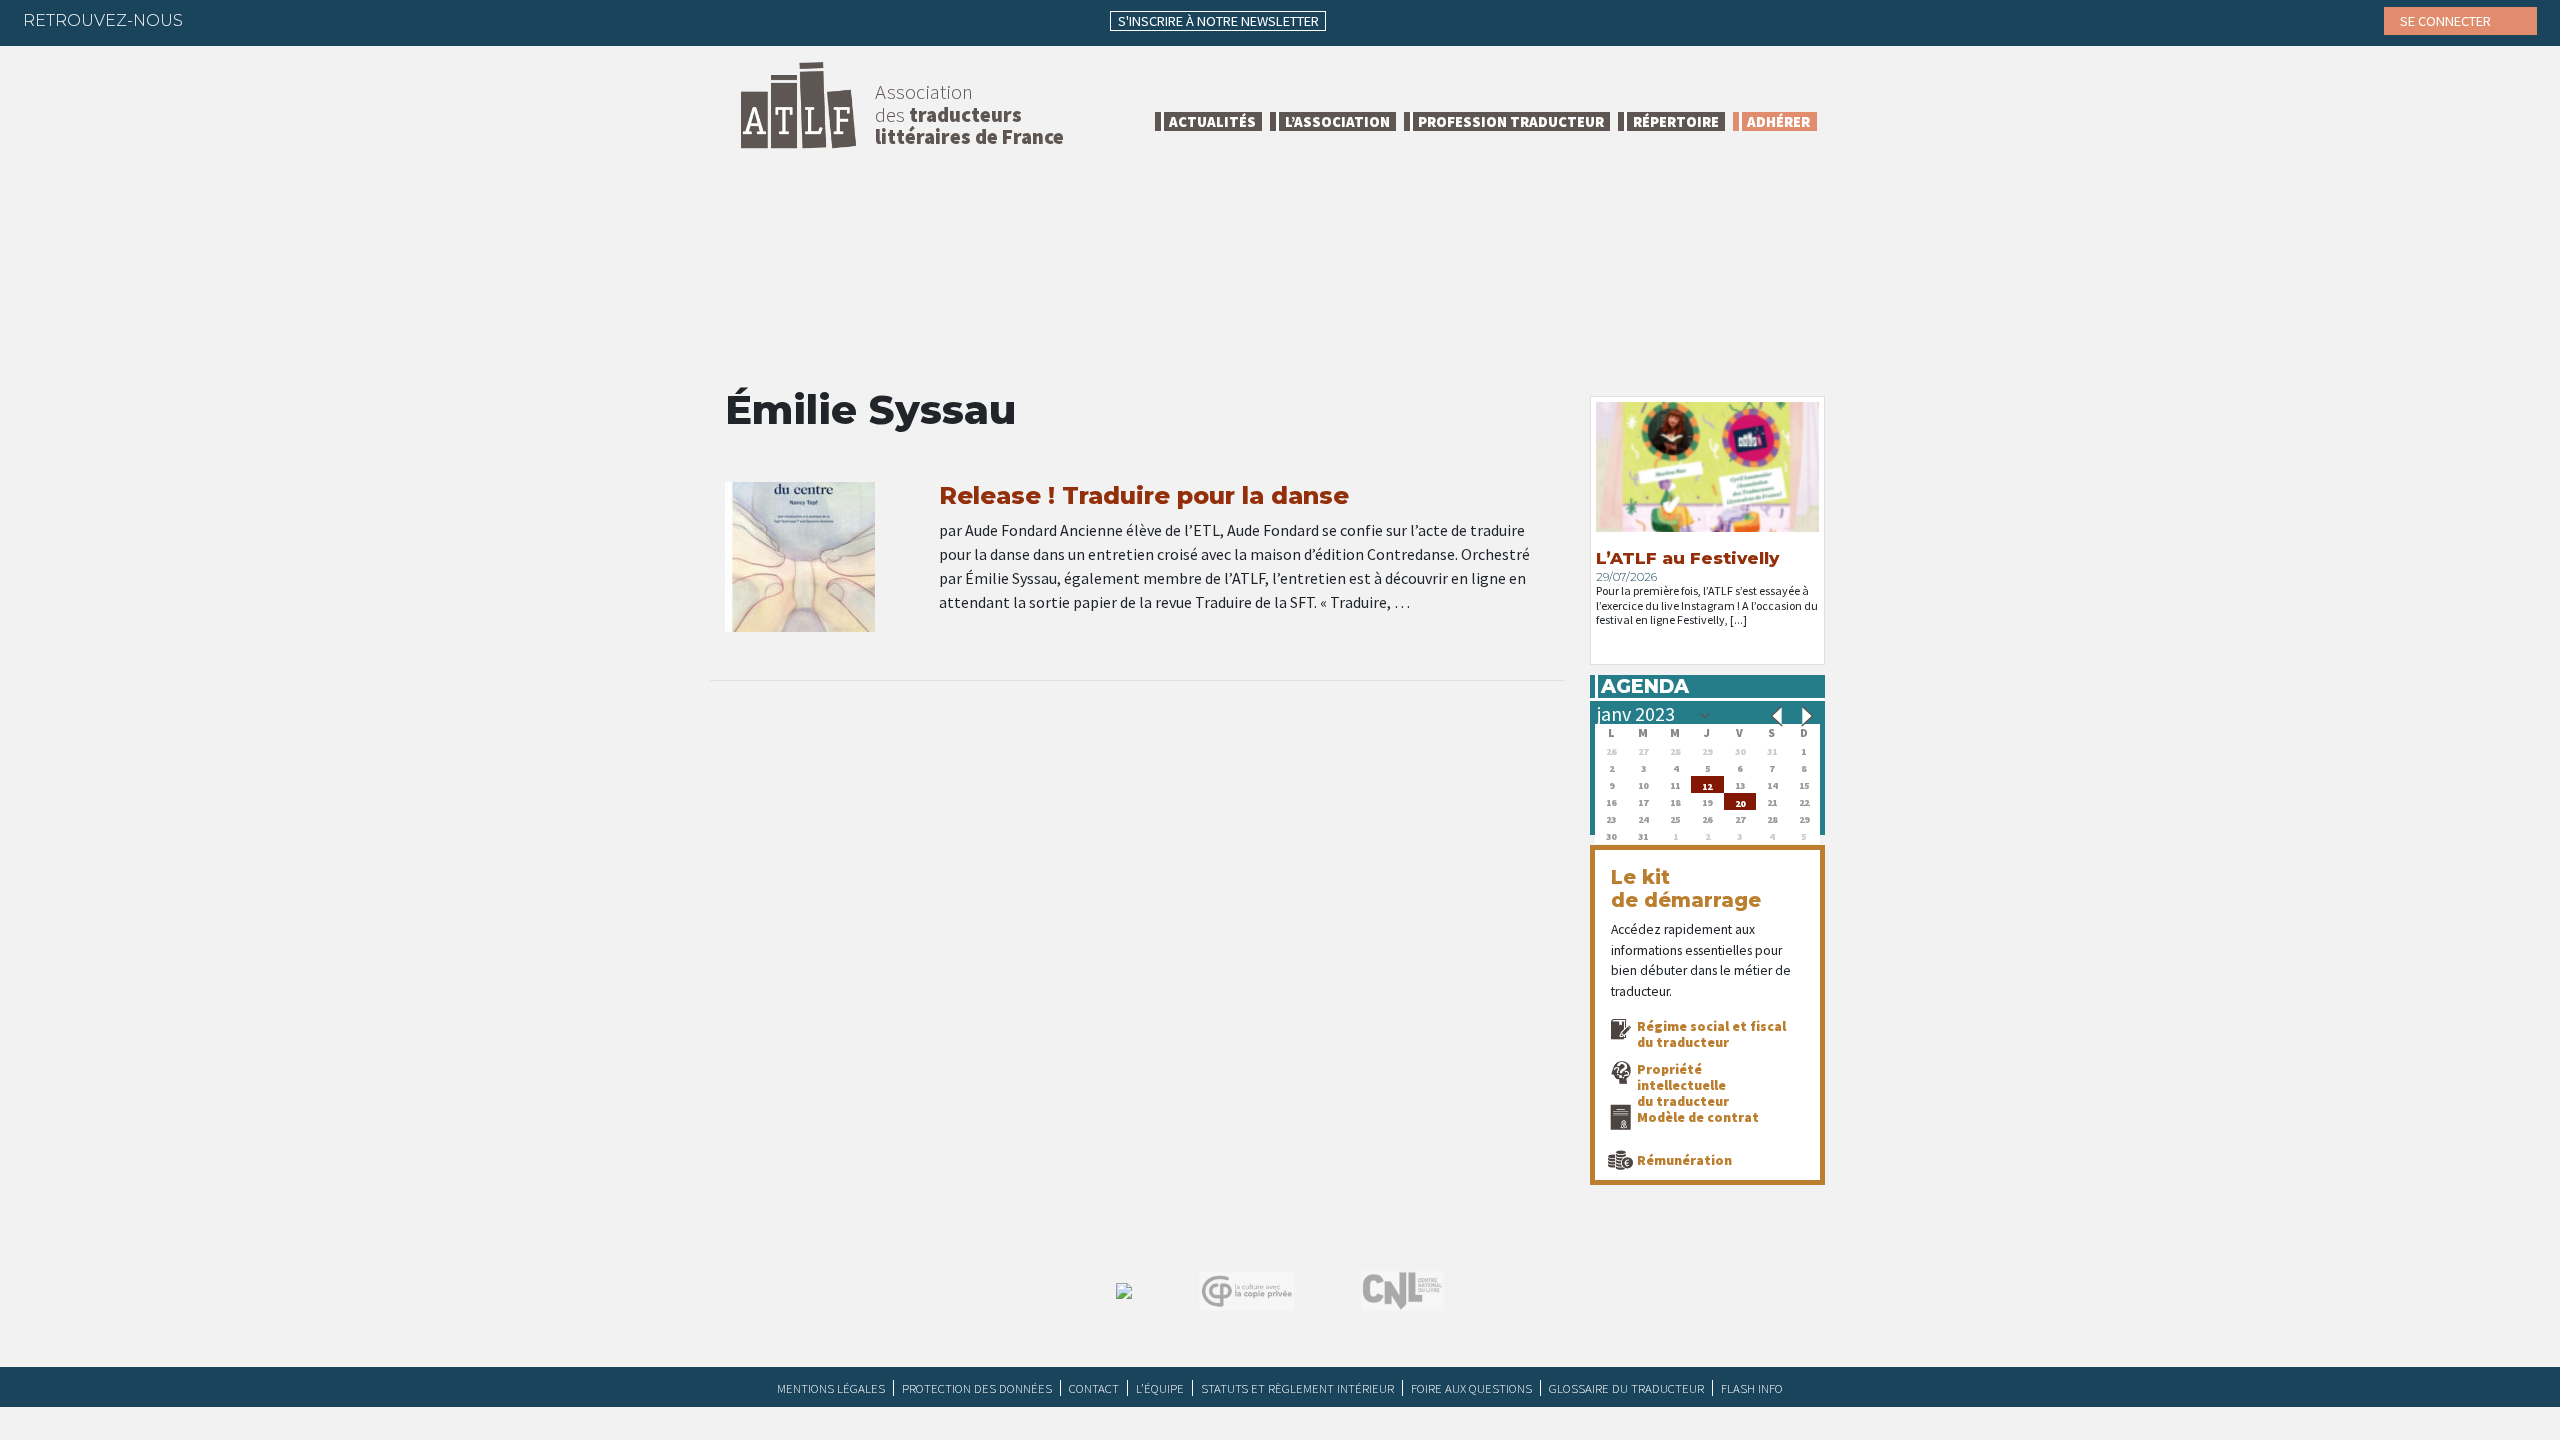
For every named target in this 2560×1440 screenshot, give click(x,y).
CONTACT (1094, 1388)
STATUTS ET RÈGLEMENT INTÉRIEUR (1297, 1388)
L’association (1337, 121)
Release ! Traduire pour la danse (1144, 495)
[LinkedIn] (294, 20)
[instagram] (333, 20)
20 (1740, 801)
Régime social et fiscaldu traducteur (1711, 1034)
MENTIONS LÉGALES (831, 1388)
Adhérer (1778, 121)
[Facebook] (216, 20)
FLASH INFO (1752, 1388)
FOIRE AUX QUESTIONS (1471, 1388)
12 (1707, 784)
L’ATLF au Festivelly (1687, 558)
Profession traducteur (1511, 121)
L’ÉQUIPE (1160, 1388)
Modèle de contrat (1698, 1117)
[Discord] (411, 20)
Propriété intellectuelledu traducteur (1683, 1085)
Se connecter (2447, 21)
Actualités (1212, 121)
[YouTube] (372, 20)
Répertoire (1676, 121)
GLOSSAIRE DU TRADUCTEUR (1626, 1388)
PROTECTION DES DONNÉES (977, 1388)
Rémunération (1684, 1160)
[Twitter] (255, 20)
